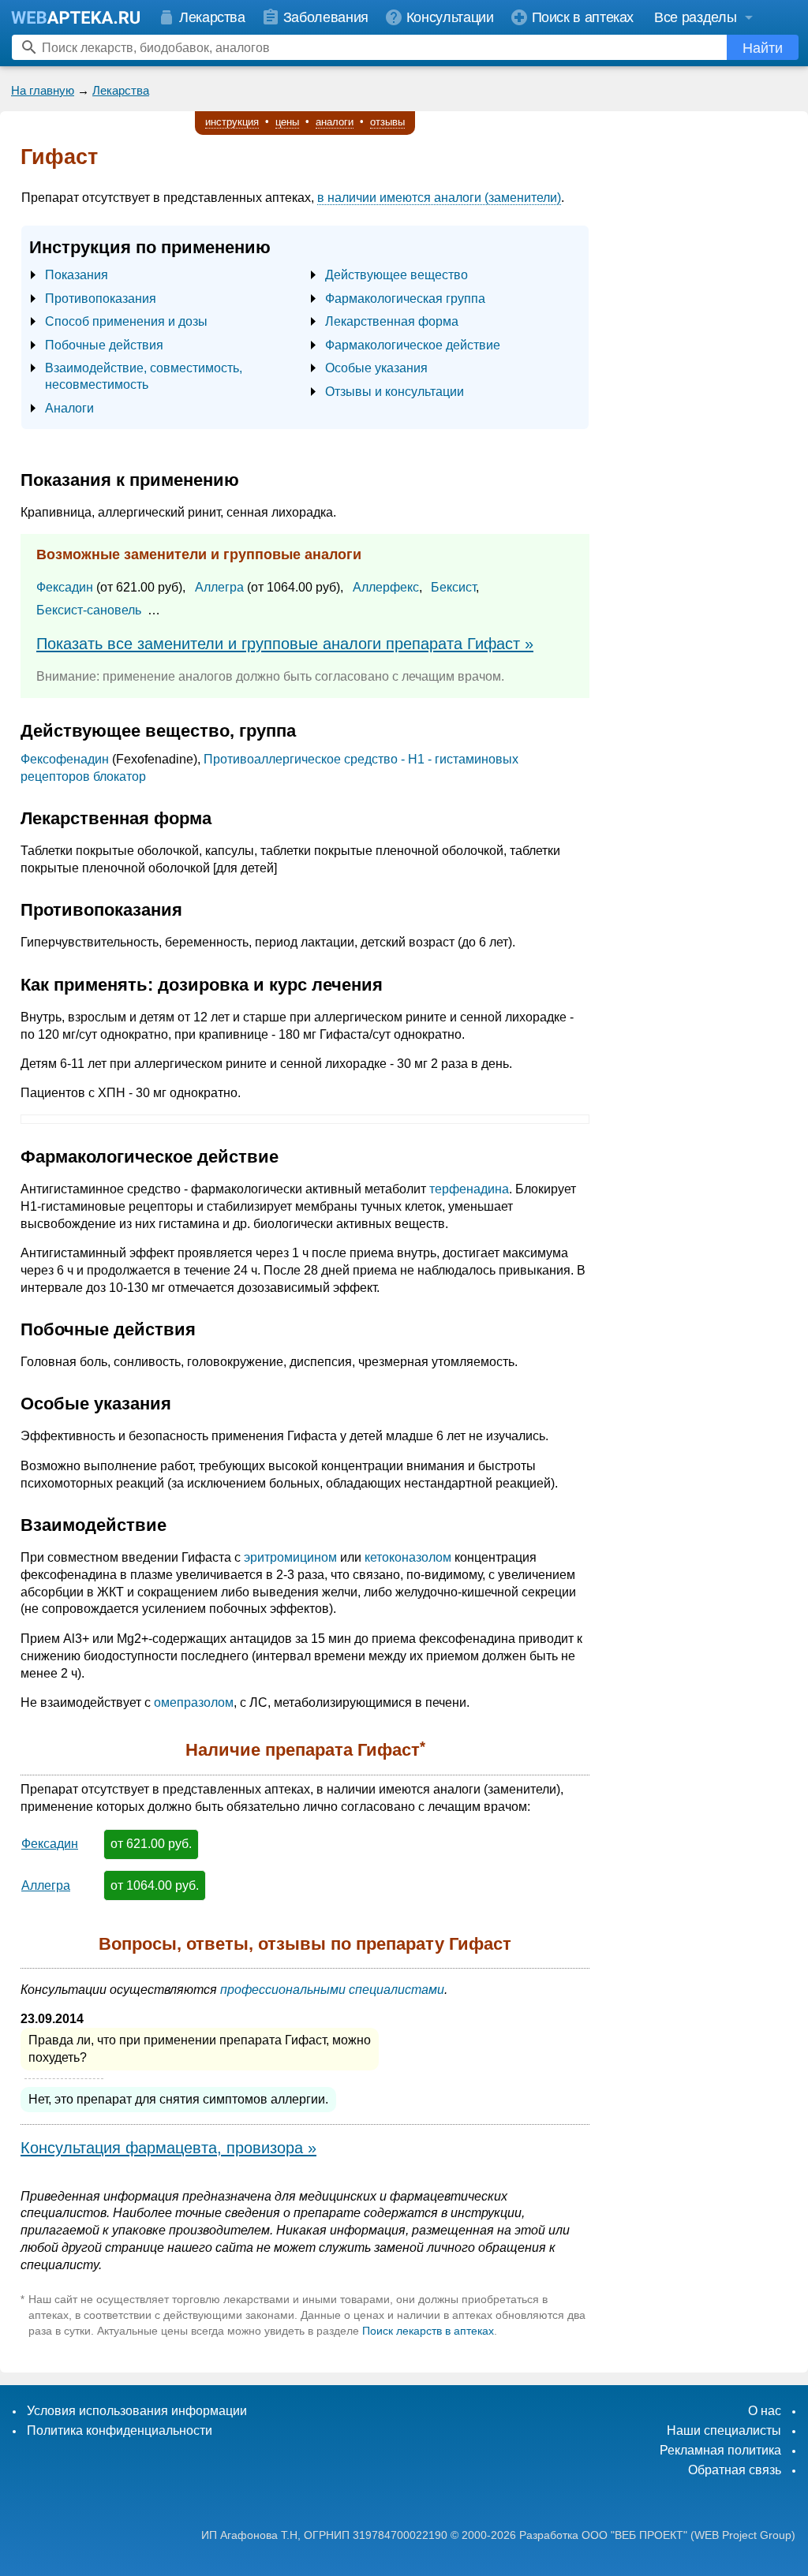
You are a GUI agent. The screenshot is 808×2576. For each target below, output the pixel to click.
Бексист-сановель (89, 610)
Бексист (453, 587)
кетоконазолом (408, 1557)
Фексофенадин (65, 759)
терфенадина (469, 1189)
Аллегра (219, 587)
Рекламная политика (720, 2450)
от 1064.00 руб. (155, 1885)
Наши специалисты (724, 2430)
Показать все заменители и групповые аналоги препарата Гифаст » (285, 644)
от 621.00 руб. (151, 1844)
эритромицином (290, 1557)
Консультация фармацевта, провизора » (168, 2148)
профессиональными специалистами (332, 1990)
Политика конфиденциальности (120, 2430)
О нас (765, 2411)
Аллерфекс (386, 587)
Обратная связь (735, 2470)
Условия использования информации (137, 2411)
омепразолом (194, 1702)
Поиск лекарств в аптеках (428, 2331)
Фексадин (65, 587)
